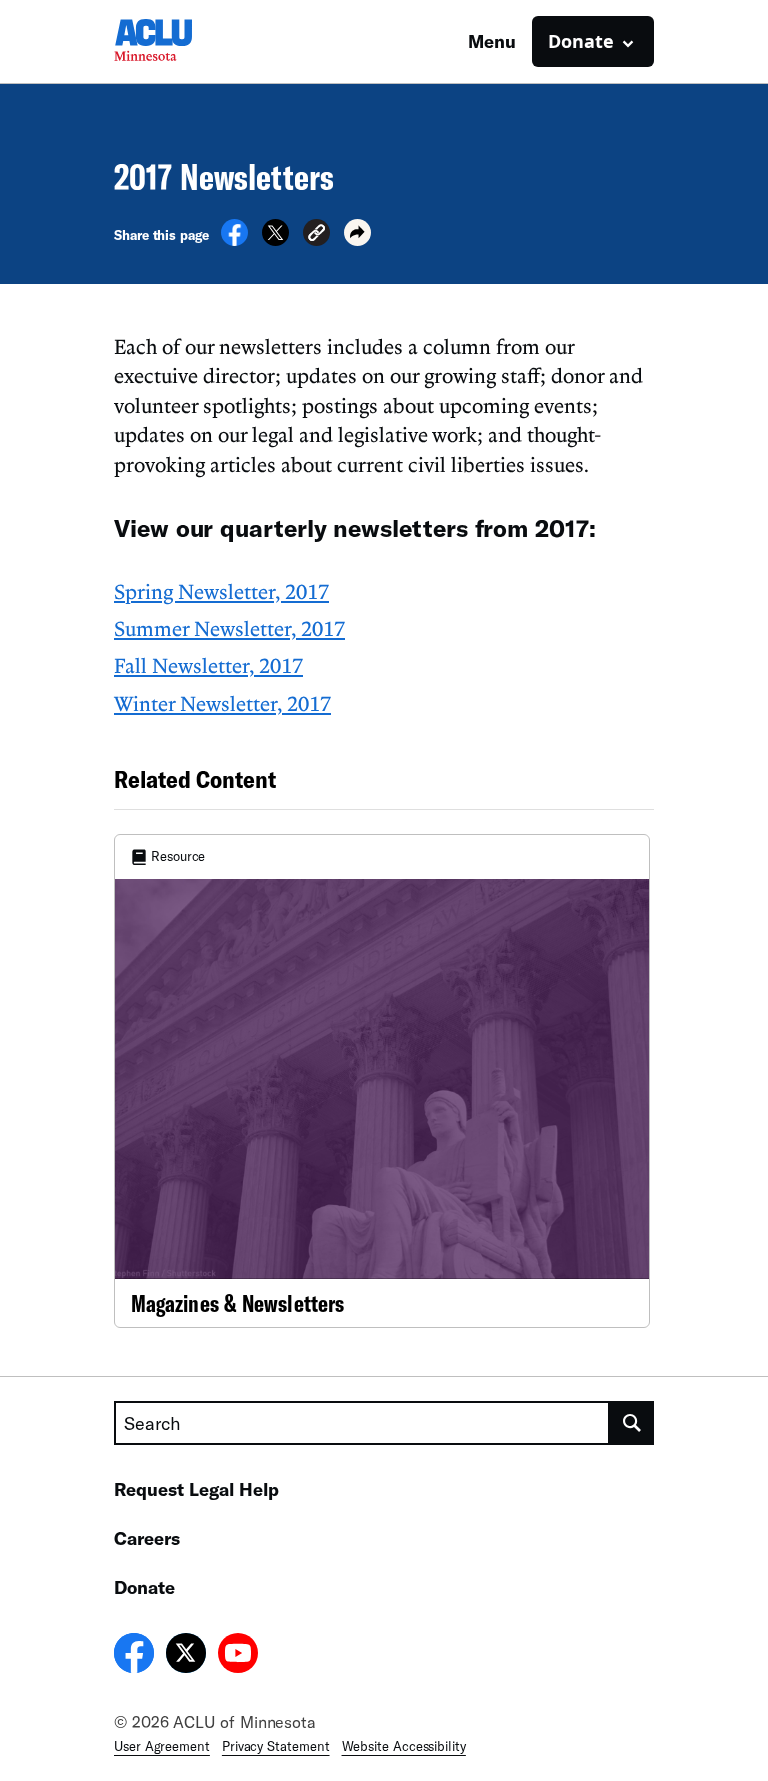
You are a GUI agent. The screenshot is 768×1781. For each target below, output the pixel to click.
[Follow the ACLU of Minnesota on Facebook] (134, 1656)
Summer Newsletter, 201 (224, 628)
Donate (144, 1587)
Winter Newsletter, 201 (217, 703)
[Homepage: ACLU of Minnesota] (184, 41)
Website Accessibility (404, 1746)
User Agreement (162, 1746)
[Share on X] (275, 240)
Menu (492, 41)
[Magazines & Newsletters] (382, 1081)
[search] (632, 1423)
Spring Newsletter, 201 (216, 591)
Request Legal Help (196, 1489)
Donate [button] (581, 41)
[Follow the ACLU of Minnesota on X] (186, 1656)
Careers (147, 1538)
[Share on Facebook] (234, 240)
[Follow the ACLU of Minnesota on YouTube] (238, 1656)
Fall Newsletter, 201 (203, 665)
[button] (316, 235)
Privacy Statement (276, 1746)
